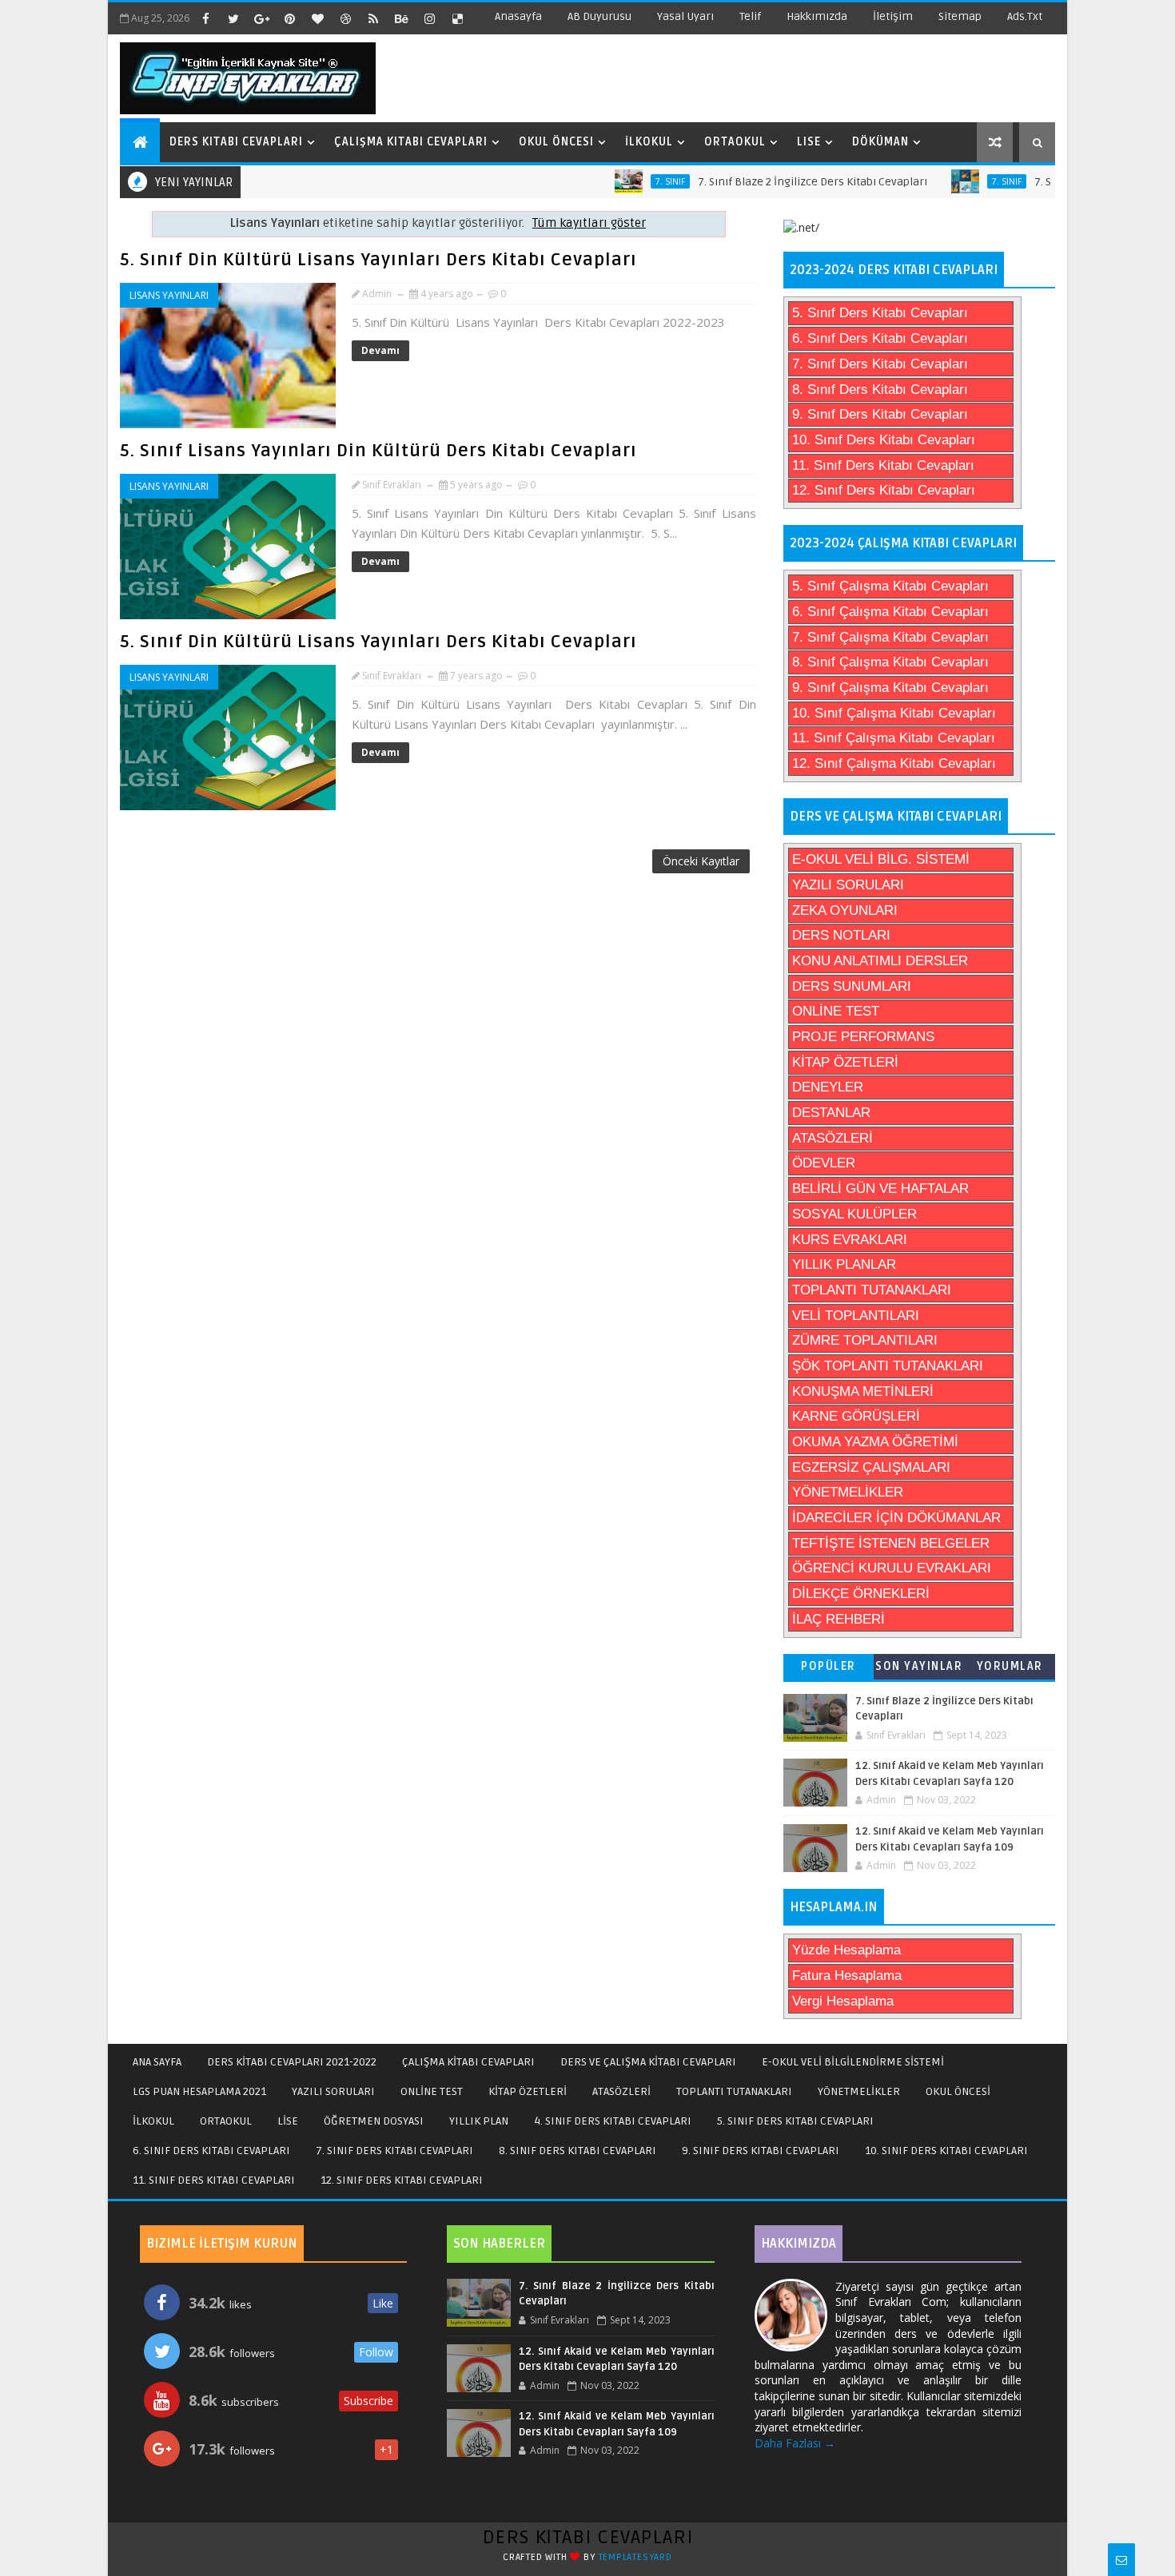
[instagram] (429, 18)
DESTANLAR (831, 1113)
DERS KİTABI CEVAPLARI (588, 2537)
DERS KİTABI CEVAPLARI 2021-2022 (292, 2062)
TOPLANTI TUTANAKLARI (872, 1290)
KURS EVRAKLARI (850, 1240)
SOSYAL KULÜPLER (854, 1214)
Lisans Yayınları (169, 295)
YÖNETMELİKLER (848, 1492)
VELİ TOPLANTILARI (856, 1316)
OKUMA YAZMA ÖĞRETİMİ (875, 1442)
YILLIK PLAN (479, 2121)
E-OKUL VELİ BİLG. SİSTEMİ (881, 859)
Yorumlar (1010, 1666)
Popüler (828, 1666)
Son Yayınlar (919, 1666)
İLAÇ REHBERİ (838, 1619)
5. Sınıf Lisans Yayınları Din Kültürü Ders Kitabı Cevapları (378, 451)
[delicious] (457, 18)
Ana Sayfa (157, 2062)
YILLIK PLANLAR (844, 1264)
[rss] (373, 18)
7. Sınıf (620, 181)
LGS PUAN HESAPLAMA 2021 (199, 2091)
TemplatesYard (635, 2557)
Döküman (880, 142)
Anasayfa (518, 16)
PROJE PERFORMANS (863, 1037)
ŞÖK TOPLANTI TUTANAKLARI (888, 1366)
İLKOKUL (153, 2121)
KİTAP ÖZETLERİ (845, 1062)
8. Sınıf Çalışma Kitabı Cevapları (890, 662)
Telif (750, 16)
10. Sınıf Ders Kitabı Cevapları (884, 440)
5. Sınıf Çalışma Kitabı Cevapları (890, 586)
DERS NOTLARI (841, 935)
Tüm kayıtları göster (589, 223)
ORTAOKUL (226, 2121)
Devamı (380, 350)
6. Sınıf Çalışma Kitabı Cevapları (890, 612)
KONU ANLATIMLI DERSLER (880, 961)
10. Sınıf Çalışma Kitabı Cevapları (894, 713)
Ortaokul (735, 142)
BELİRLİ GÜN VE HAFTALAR (880, 1189)
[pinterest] (289, 18)
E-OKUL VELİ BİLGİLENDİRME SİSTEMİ (853, 2062)
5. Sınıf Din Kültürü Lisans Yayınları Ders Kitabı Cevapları (378, 260)
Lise (809, 142)
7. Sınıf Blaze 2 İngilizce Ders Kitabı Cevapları (762, 182)
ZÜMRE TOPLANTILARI (865, 1340)
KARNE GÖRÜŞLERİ (856, 1416)
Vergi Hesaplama (843, 2001)
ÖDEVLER (824, 1163)
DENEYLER (828, 1087)
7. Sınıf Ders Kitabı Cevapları (880, 364)
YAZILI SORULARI (848, 885)
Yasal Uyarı (685, 16)
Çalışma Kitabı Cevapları (411, 142)
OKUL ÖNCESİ (958, 2091)
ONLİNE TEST (836, 1011)
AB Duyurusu (599, 16)
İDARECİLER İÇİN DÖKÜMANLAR (896, 1518)
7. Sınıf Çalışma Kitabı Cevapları (890, 637)
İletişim (893, 16)
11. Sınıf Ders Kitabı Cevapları (883, 465)
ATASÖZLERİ (832, 1138)
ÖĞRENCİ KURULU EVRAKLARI (892, 1568)
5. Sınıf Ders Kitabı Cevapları (880, 313)
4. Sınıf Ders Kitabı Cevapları (613, 2121)
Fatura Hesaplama (847, 1976)
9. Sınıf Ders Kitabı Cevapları (880, 414)
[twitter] (233, 18)
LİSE (288, 2121)
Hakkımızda (817, 16)
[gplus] (261, 18)
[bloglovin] (317, 18)
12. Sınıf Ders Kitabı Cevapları (884, 490)
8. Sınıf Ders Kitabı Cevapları (880, 390)
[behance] (401, 18)
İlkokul (649, 142)
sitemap (960, 16)
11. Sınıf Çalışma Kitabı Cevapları (894, 738)
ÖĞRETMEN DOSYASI (374, 2121)
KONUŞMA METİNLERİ (863, 1391)
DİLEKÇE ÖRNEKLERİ (861, 1594)
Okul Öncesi (556, 142)
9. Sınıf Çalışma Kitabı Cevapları (890, 688)
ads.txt (1025, 16)
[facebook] (205, 18)
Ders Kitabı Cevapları (236, 142)
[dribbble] (345, 18)
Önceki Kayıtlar (701, 861)
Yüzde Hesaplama (846, 1950)
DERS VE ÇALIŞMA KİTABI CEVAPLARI (648, 2062)
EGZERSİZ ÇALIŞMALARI (871, 1467)
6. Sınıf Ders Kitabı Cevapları (880, 338)
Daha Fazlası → (795, 2443)
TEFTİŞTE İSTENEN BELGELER (891, 1543)
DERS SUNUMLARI (852, 986)
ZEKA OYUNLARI (845, 910)
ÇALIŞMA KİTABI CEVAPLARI (468, 2062)
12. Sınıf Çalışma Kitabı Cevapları (894, 763)
